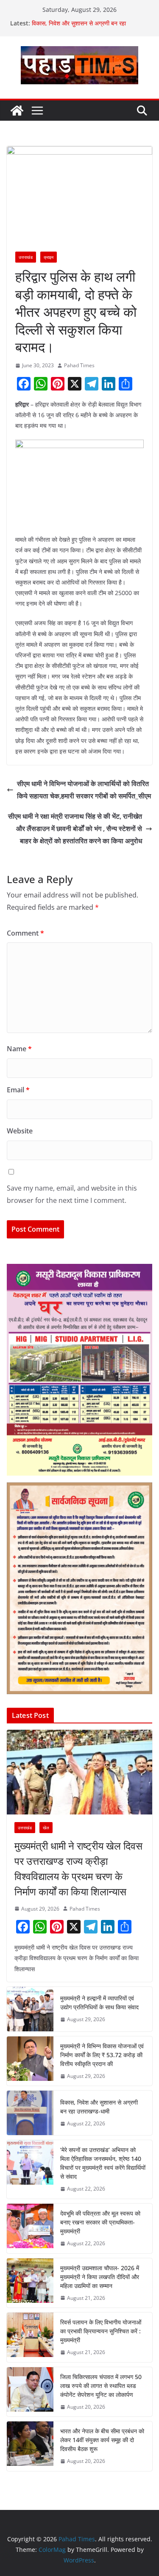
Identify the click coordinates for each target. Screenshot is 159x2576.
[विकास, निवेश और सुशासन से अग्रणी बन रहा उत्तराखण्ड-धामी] (30, 2113)
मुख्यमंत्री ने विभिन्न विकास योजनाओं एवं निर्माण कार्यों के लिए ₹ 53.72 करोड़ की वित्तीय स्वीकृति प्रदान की (102, 2055)
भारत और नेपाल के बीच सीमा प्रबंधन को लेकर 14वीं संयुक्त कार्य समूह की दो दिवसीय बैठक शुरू (102, 2440)
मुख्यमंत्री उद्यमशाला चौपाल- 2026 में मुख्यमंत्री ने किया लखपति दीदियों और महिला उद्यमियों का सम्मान (100, 2277)
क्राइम (49, 257)
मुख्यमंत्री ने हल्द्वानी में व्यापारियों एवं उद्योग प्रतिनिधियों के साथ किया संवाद (99, 2003)
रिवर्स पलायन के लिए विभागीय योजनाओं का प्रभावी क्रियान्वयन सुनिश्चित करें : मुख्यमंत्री (101, 2331)
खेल (46, 1828)
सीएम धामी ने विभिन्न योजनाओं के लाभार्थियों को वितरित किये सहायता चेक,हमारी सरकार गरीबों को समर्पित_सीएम (84, 790)
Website (20, 1131)
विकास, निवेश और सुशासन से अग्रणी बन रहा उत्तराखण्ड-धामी (99, 2107)
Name (19, 1049)
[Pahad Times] (17, 111)
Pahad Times (79, 365)
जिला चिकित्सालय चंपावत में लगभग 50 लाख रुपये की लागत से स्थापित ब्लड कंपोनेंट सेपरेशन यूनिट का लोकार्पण (101, 2386)
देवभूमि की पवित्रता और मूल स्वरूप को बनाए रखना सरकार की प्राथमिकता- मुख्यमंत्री (100, 2222)
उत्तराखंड (26, 257)
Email (18, 1090)
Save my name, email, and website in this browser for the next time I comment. (72, 1194)
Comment (25, 933)
